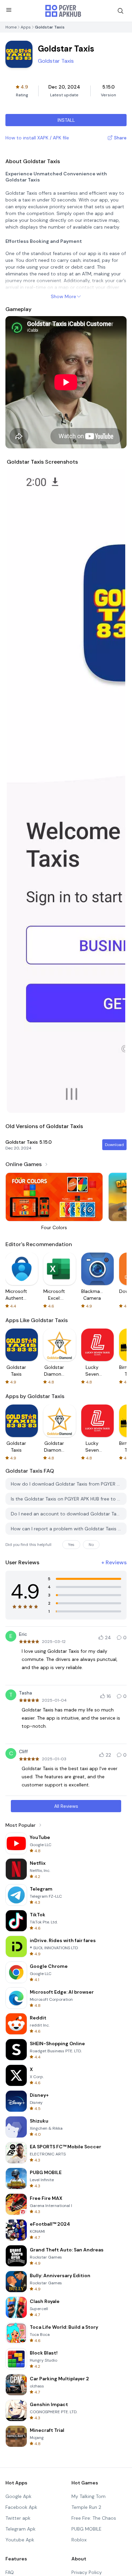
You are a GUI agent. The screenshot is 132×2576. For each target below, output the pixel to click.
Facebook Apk (21, 2507)
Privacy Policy (87, 2572)
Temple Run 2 (86, 2507)
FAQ (10, 2572)
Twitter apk (18, 2518)
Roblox (79, 2540)
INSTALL (66, 120)
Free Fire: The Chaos (94, 2518)
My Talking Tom (89, 2496)
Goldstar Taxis (56, 61)
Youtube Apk (20, 2540)
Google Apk (18, 2496)
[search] (120, 11)
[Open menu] (9, 10)
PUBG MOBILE (86, 2529)
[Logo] (63, 11)
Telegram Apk (20, 2529)
